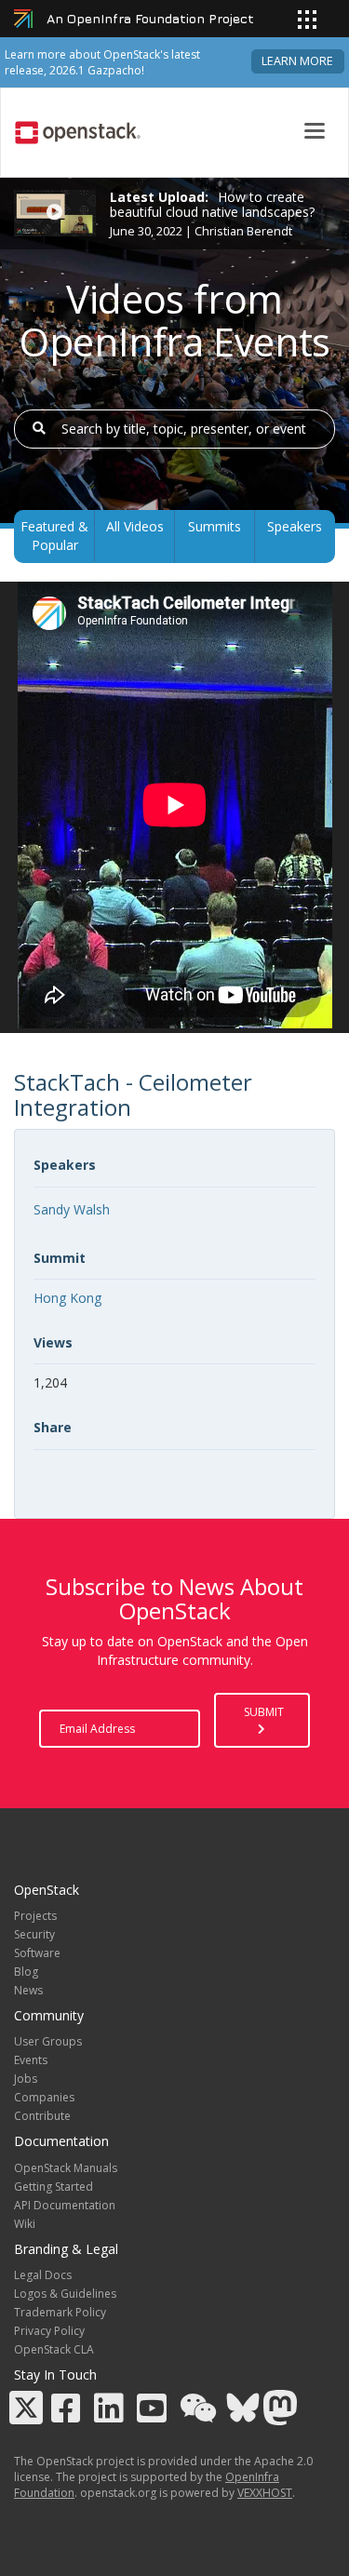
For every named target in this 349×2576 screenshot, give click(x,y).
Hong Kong (67, 1298)
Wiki (25, 2224)
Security (34, 1934)
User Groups (48, 2041)
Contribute (42, 2116)
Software (37, 1953)
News (28, 1990)
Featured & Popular (54, 536)
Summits (215, 526)
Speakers (295, 526)
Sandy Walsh (72, 1209)
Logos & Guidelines (65, 2294)
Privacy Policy (49, 2331)
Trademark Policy (60, 2312)
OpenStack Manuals (66, 2168)
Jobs (26, 2079)
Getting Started (54, 2187)
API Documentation (65, 2205)
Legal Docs (43, 2275)
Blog (26, 1972)
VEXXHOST (265, 2493)
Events (31, 2060)
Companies (44, 2097)
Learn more (297, 61)
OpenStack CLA (54, 2349)
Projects (35, 1916)
